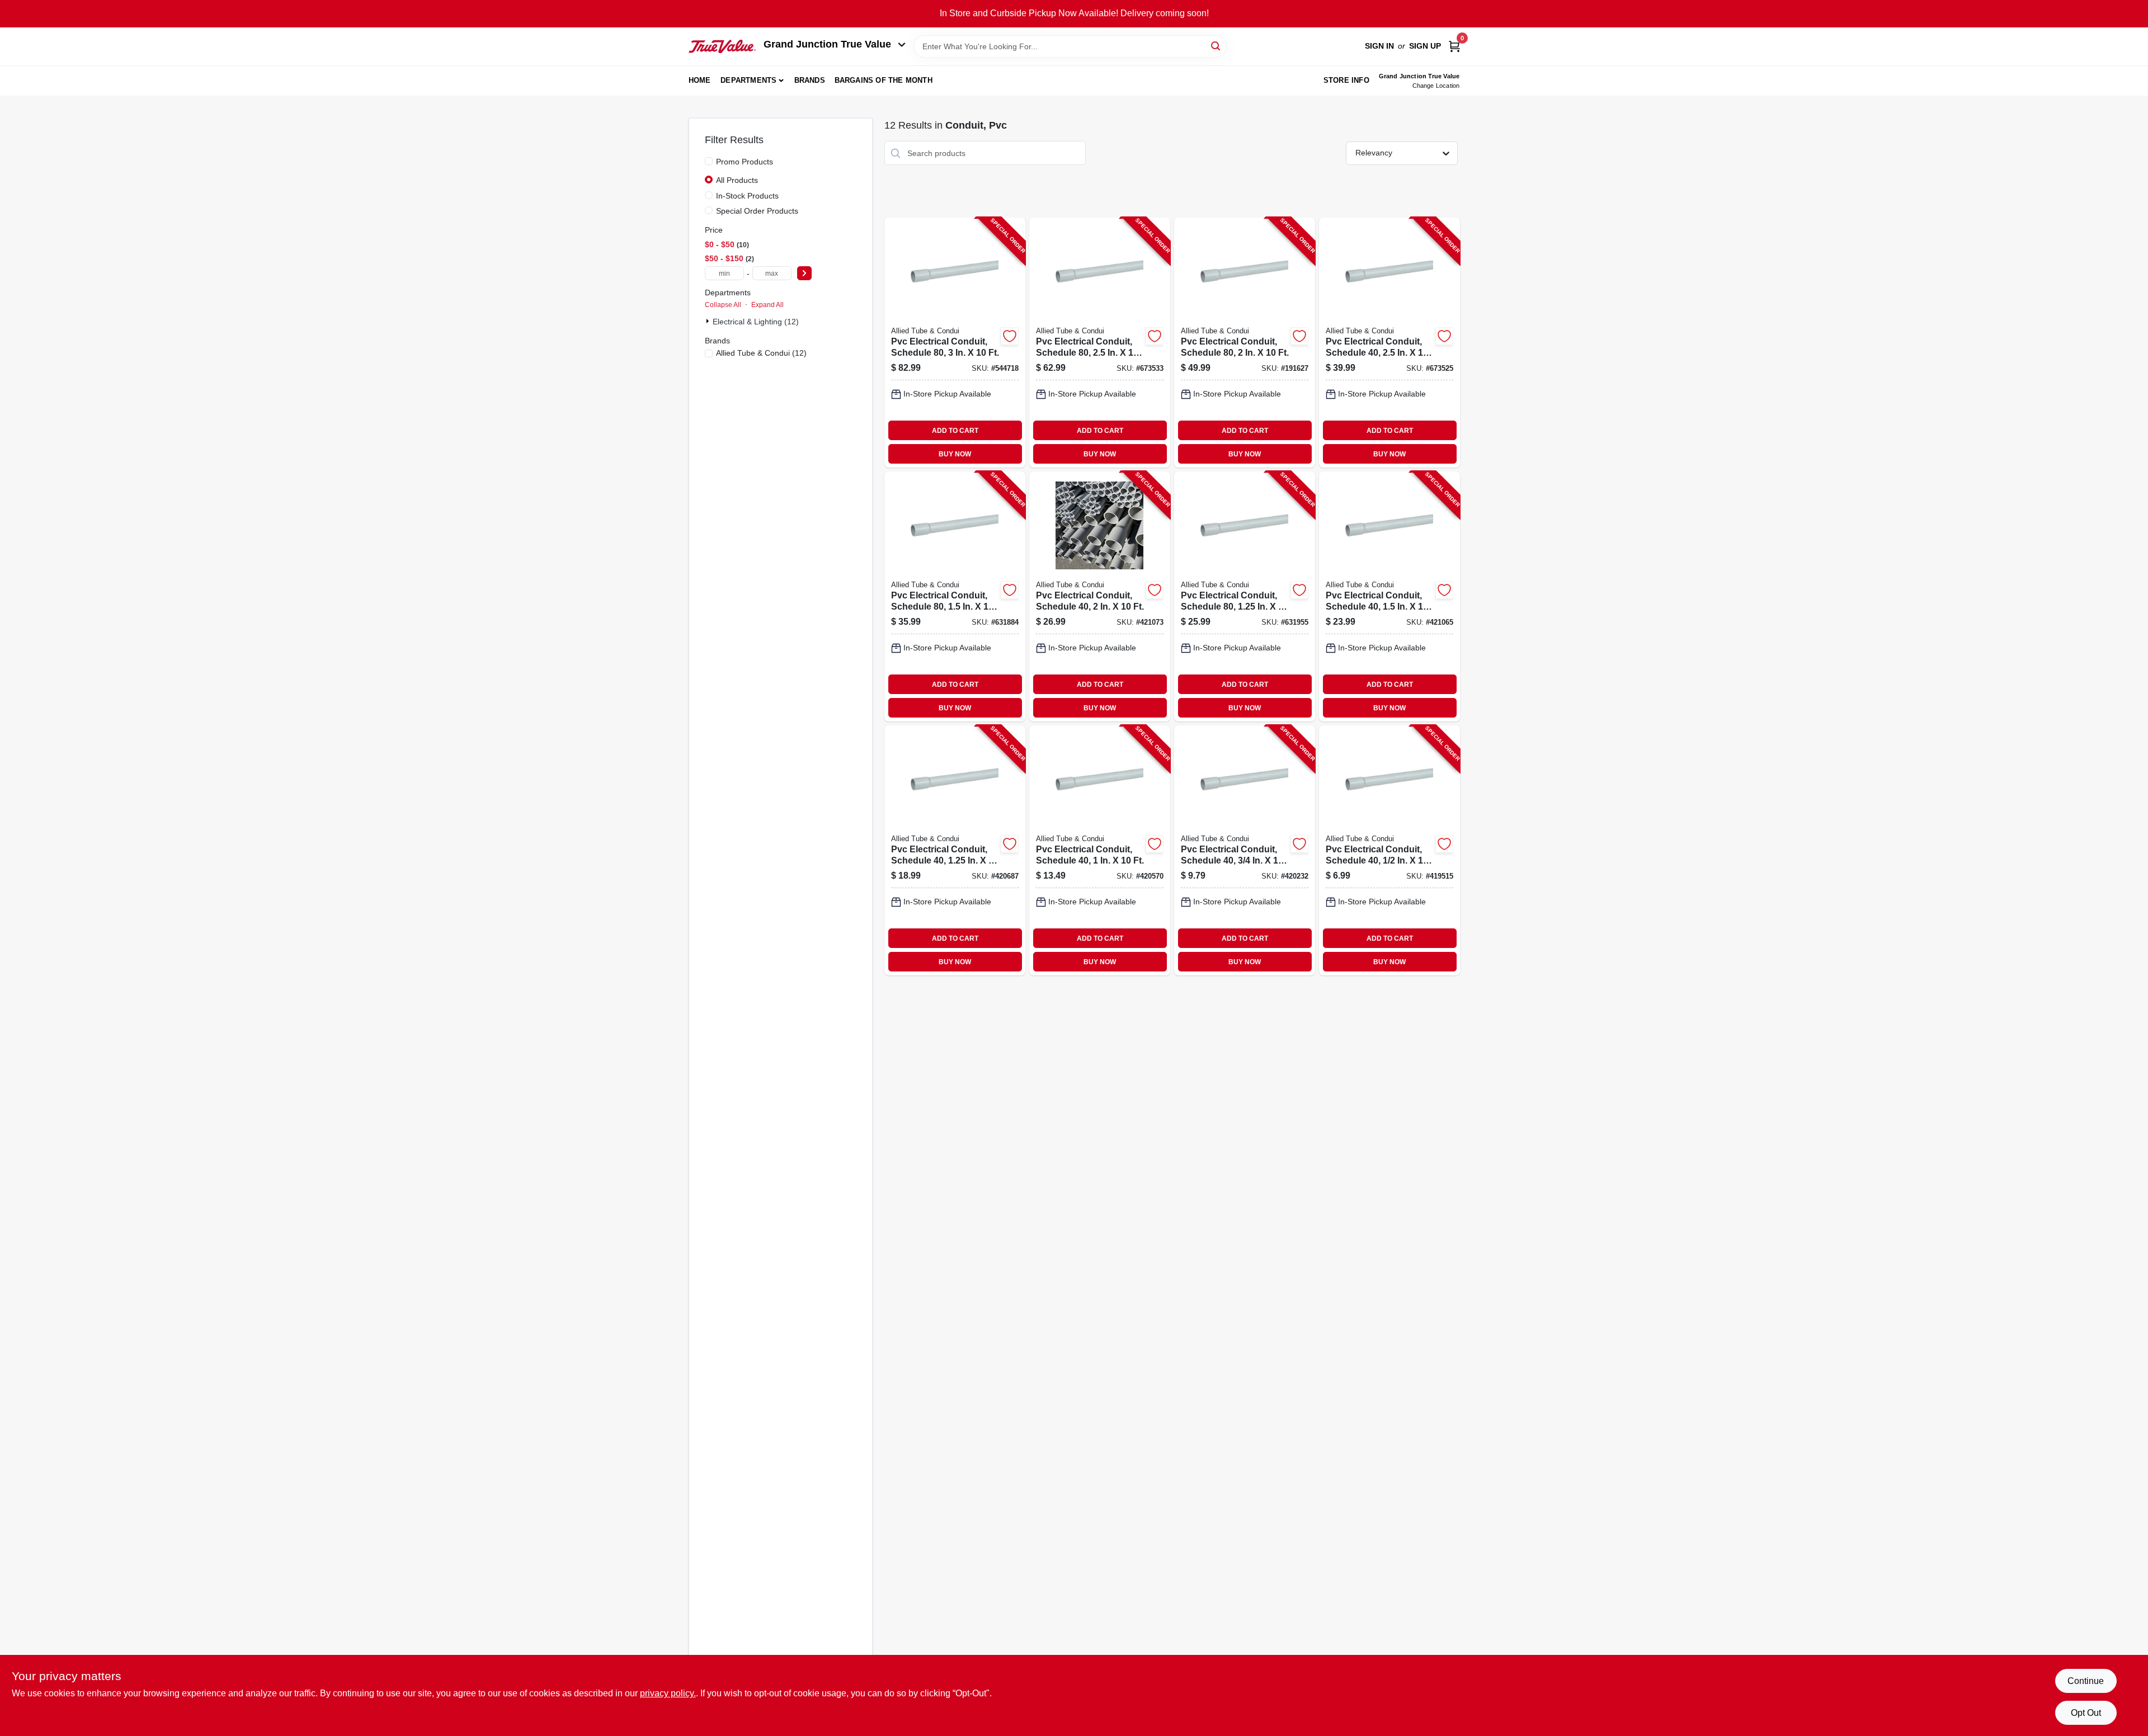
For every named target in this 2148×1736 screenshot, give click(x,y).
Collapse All (723, 305)
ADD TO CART (955, 431)
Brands (810, 80)
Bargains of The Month (884, 80)
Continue (2086, 1681)
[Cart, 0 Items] (1454, 46)
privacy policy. (668, 1693)
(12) (761, 353)
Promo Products (745, 162)
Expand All (767, 305)
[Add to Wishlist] (1010, 336)
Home (700, 80)
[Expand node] (709, 321)
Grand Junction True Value (827, 44)
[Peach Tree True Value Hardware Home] (722, 46)
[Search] (1216, 46)
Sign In (1379, 46)
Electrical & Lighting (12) (756, 322)
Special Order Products (757, 211)
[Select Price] (804, 273)
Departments (748, 80)
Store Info (1346, 80)
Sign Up (1425, 46)
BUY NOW (955, 454)
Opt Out (2086, 1713)
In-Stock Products (747, 196)
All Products (737, 180)
